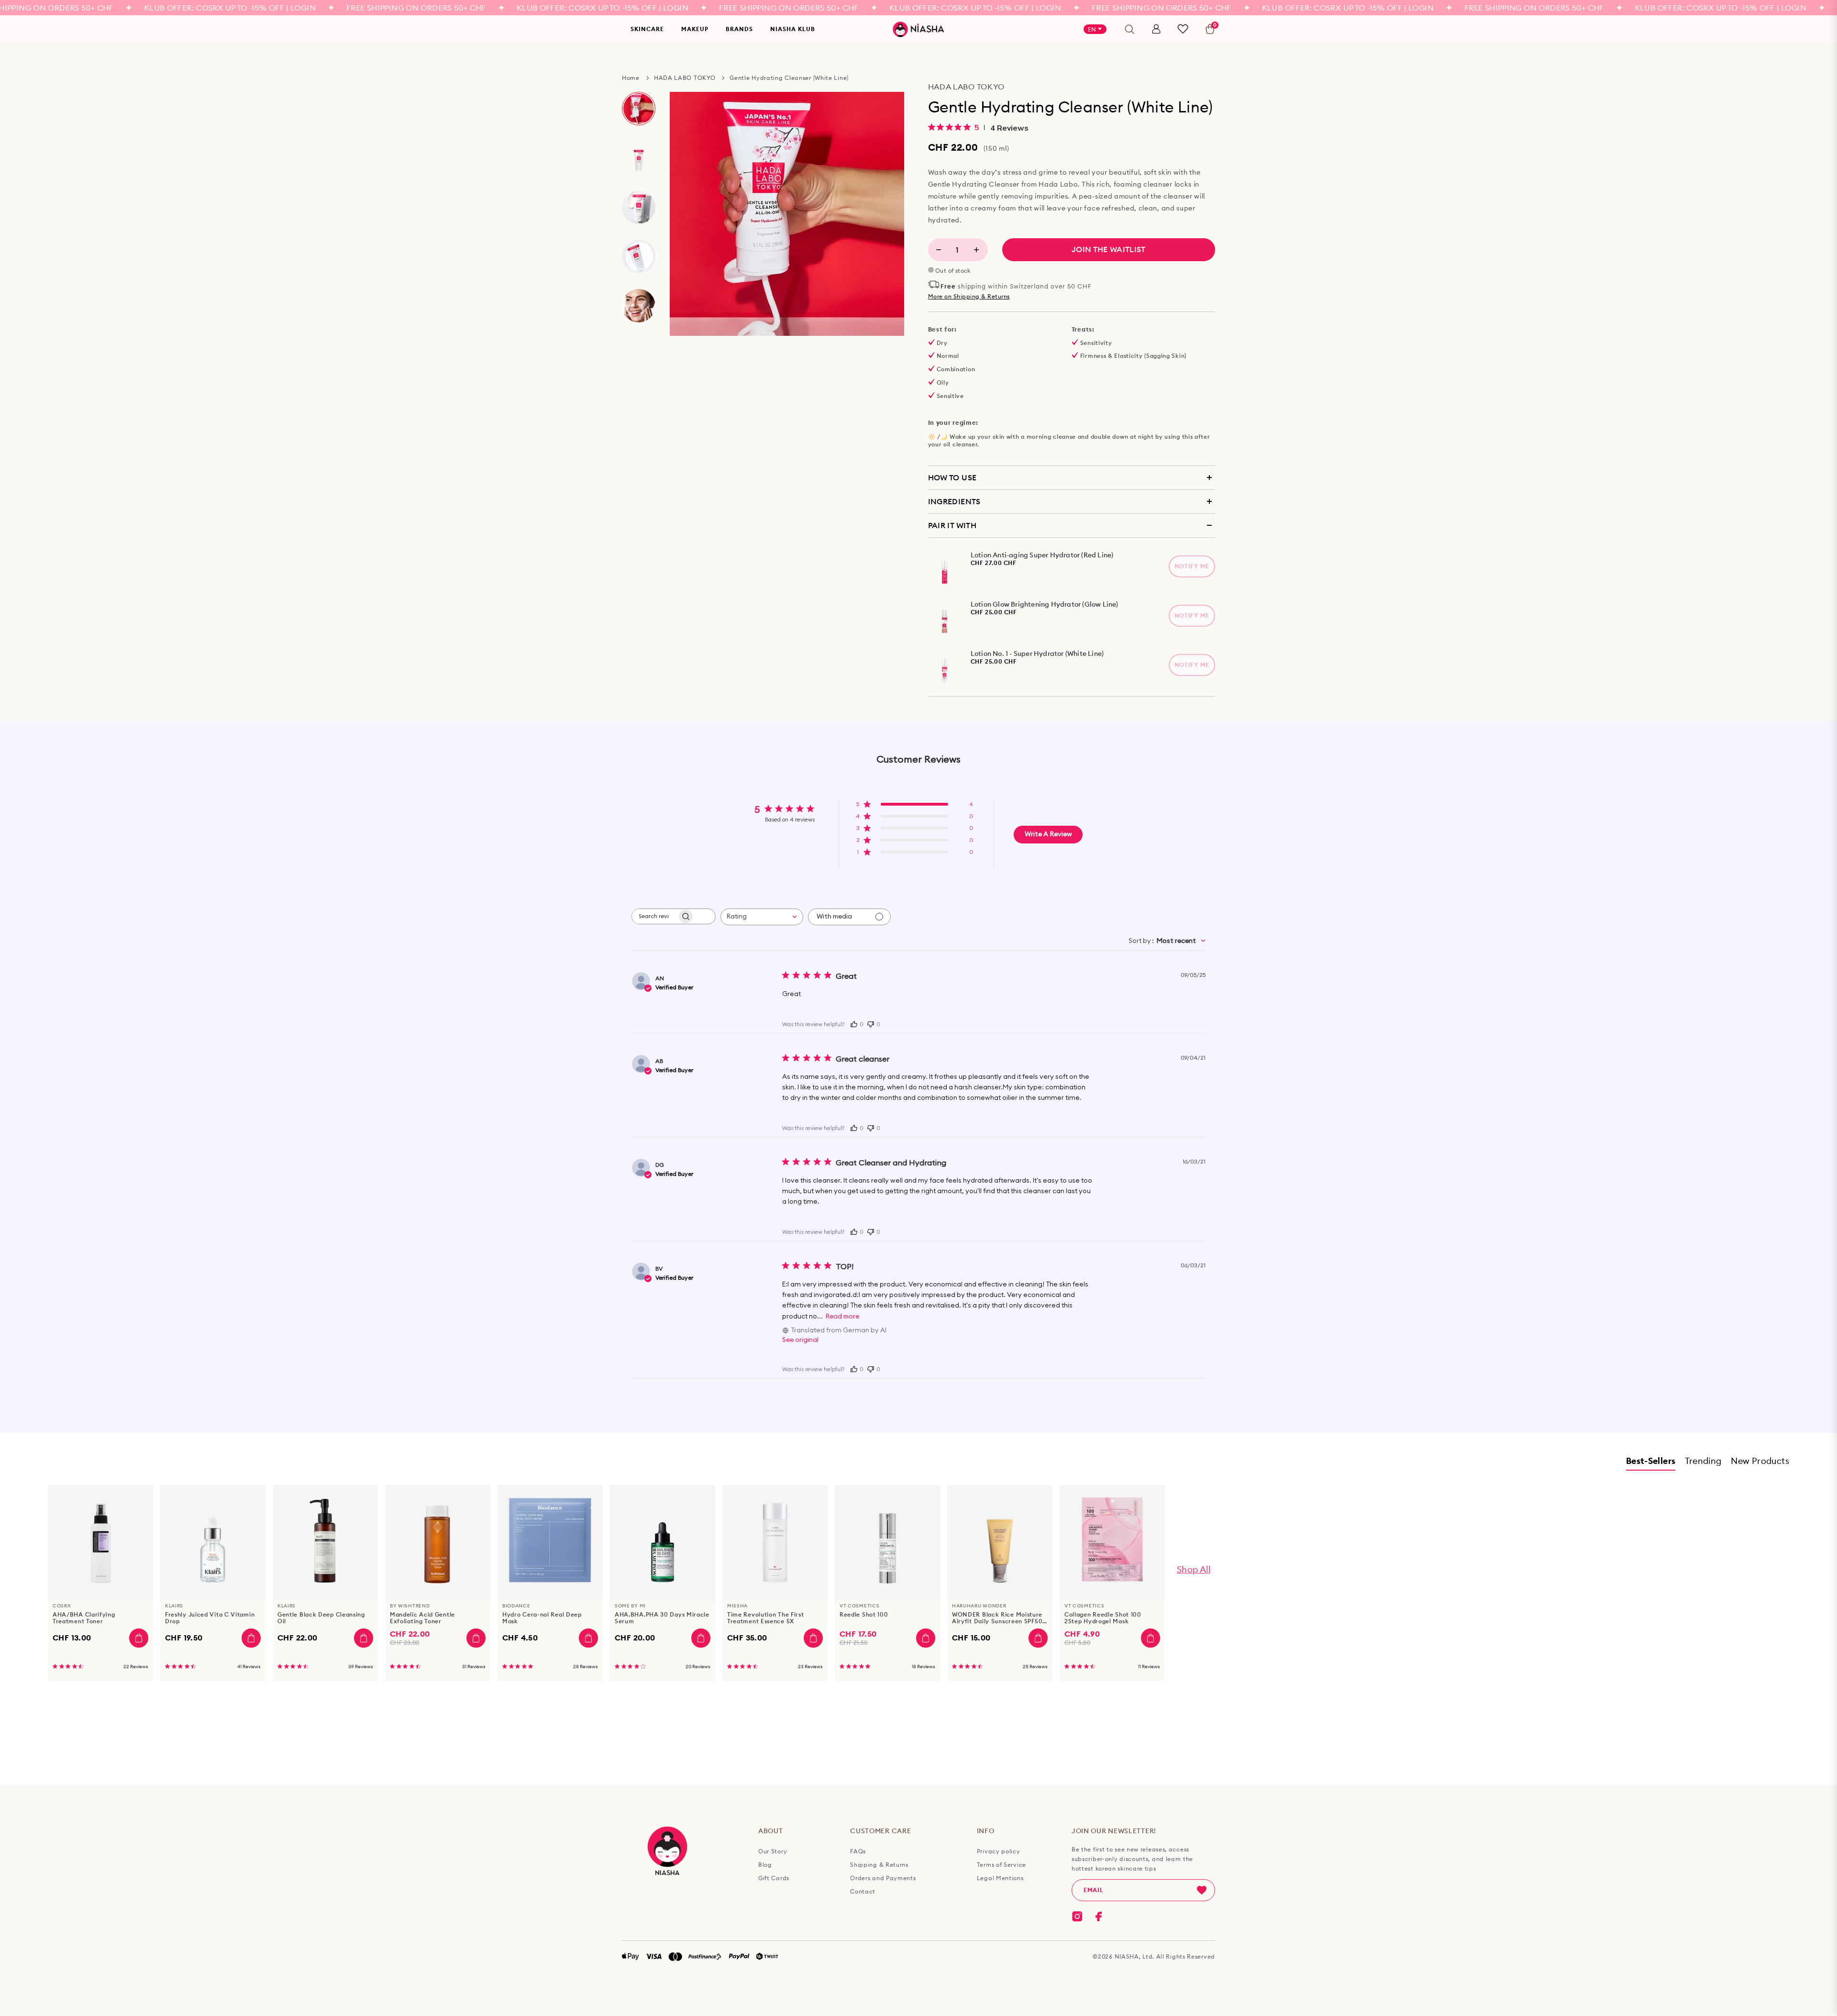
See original (800, 1340)
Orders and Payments (883, 1878)
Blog (765, 1865)
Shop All (1194, 1569)
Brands (739, 29)
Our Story (773, 1851)
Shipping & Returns (879, 1865)
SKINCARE (647, 29)
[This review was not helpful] (871, 1023)
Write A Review (1048, 834)
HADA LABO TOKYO (685, 78)
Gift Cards (774, 1878)
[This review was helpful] (854, 1023)
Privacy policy (999, 1851)
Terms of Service (1001, 1865)
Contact (863, 1892)
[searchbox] (654, 916)
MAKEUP (695, 29)
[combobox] (762, 917)
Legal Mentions (1000, 1878)
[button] (914, 807)
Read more (842, 1317)
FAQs (858, 1851)
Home (631, 78)
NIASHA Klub (793, 29)
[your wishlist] (1183, 29)
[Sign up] (1202, 1890)
